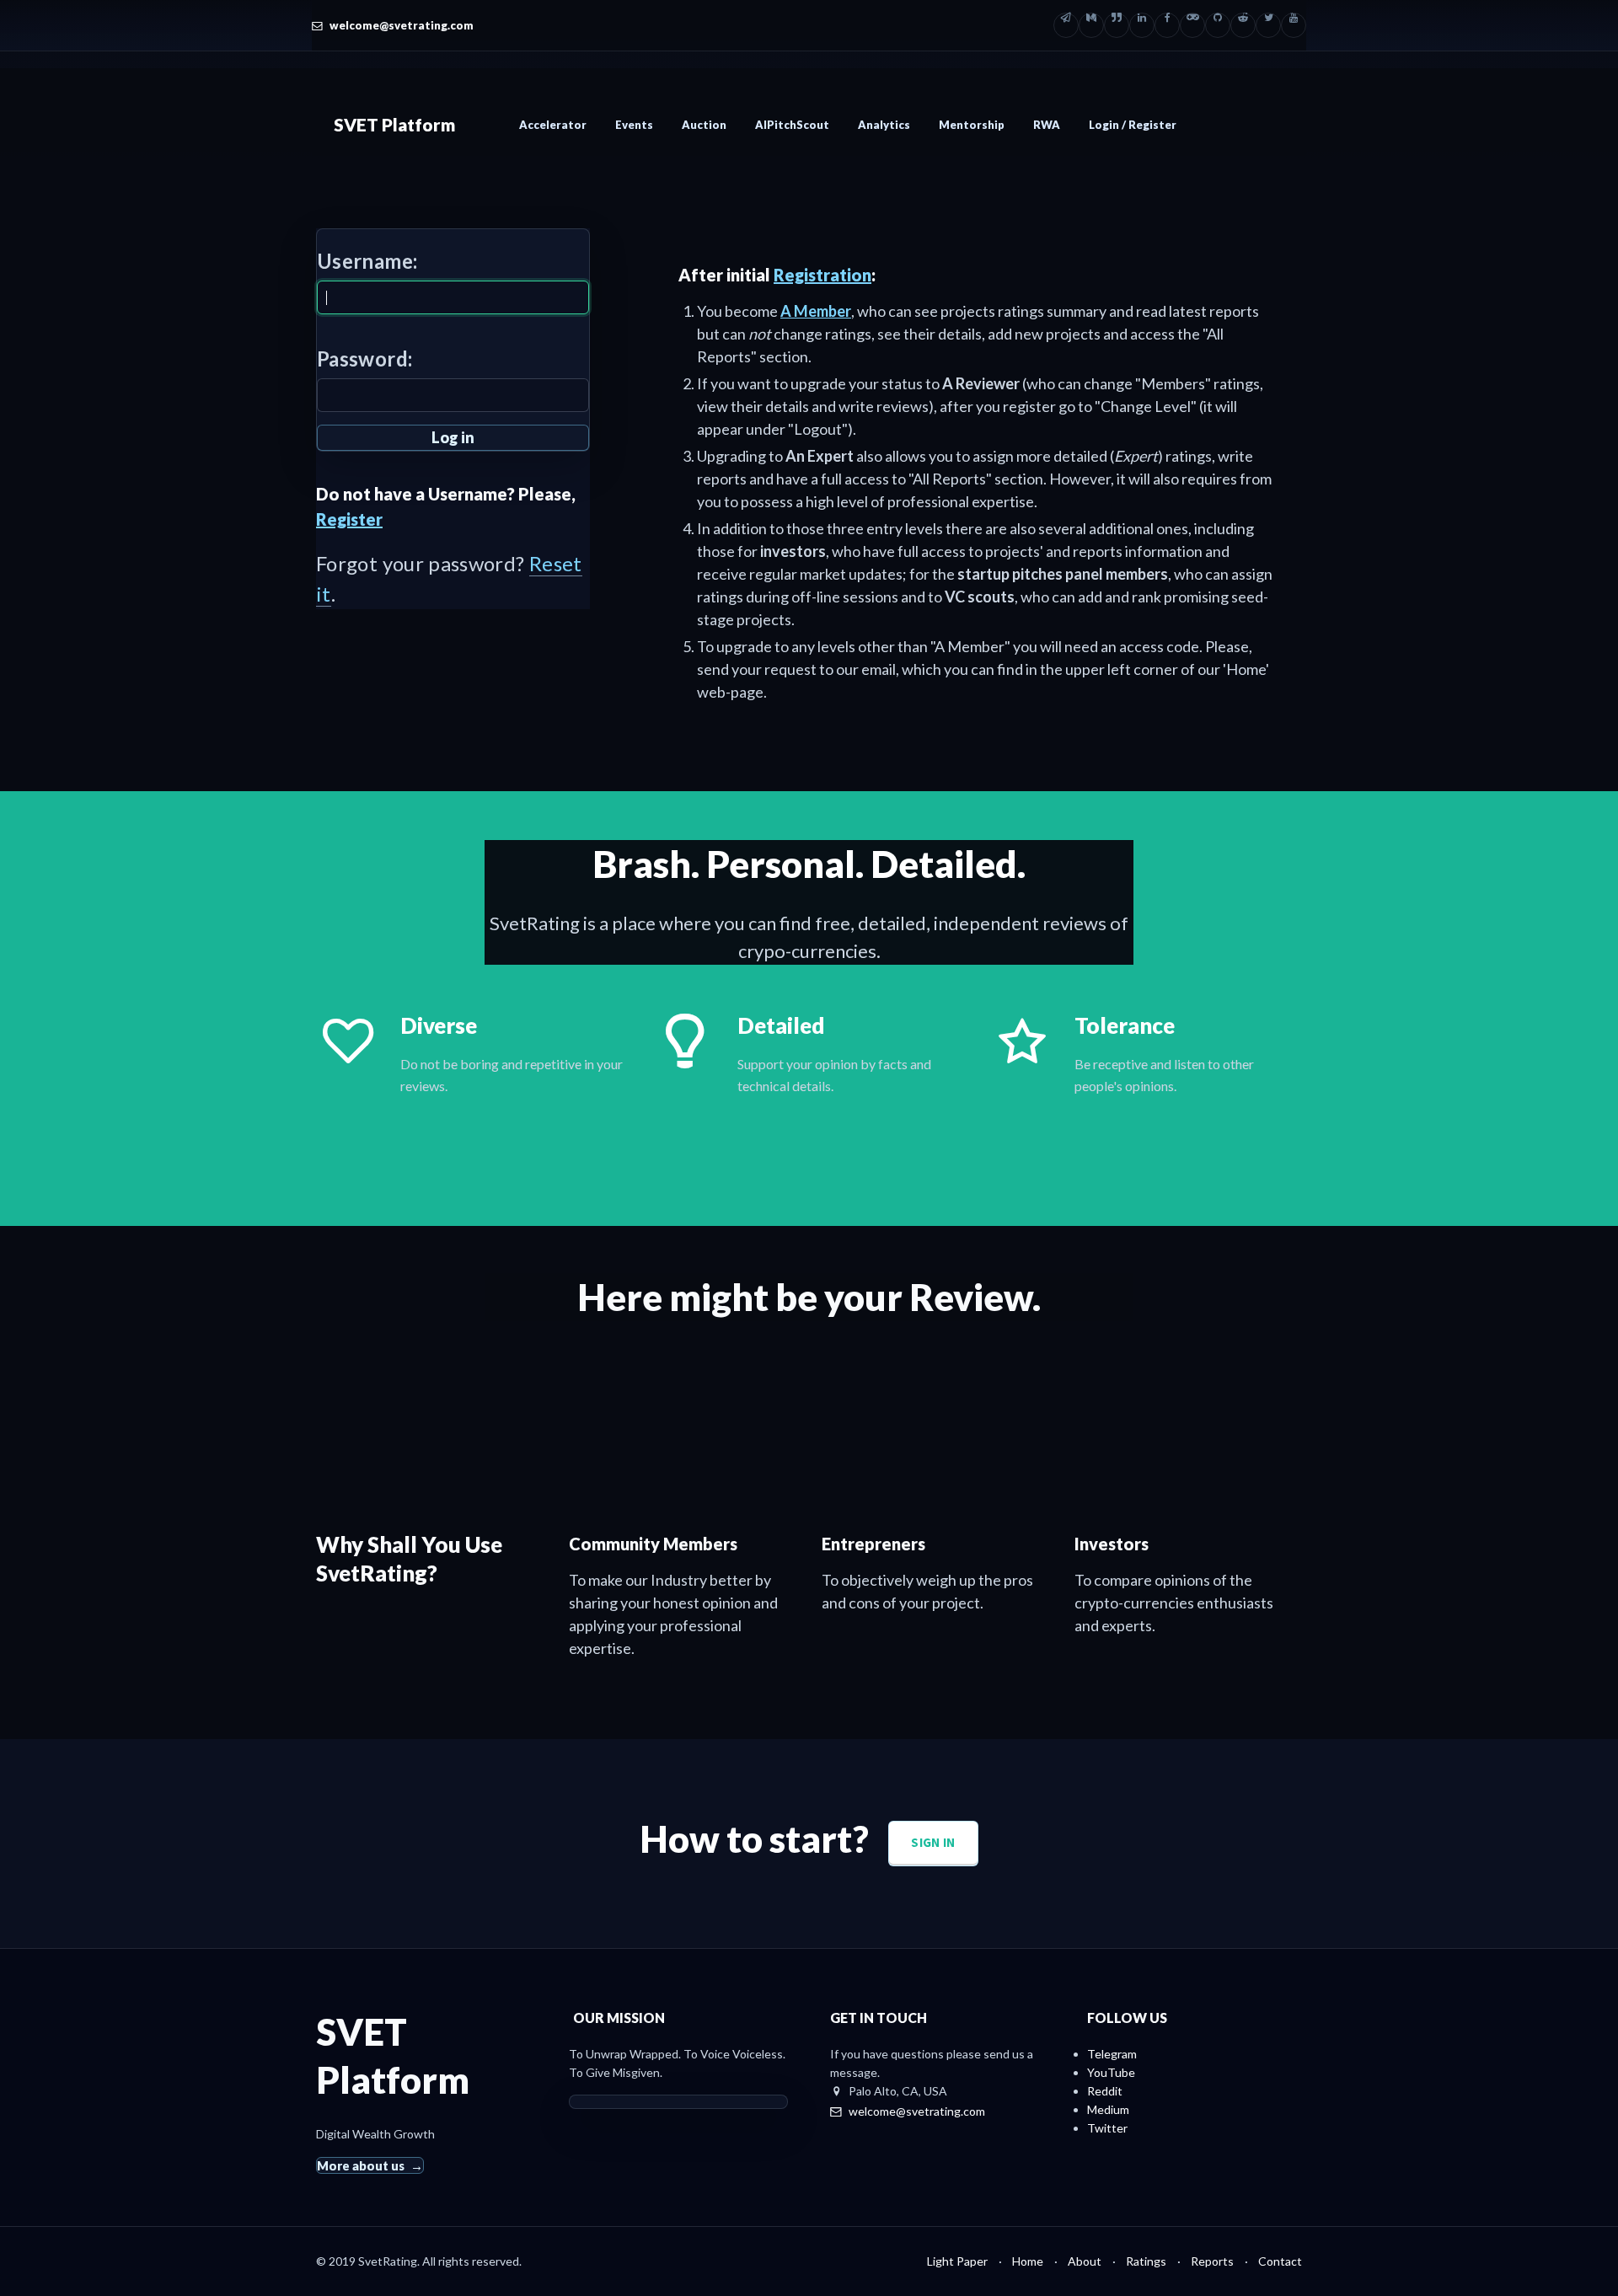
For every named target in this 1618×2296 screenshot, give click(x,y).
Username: (367, 261)
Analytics (884, 125)
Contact (1280, 2261)
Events (634, 125)
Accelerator (553, 125)
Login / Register (1133, 125)
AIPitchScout (792, 125)
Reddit (1105, 2091)
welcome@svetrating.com (402, 25)
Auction (704, 125)
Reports (1212, 2261)
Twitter (1107, 2128)
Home (1028, 2261)
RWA (1047, 125)
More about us (361, 2165)
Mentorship (972, 125)
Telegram (1112, 2054)
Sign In (933, 1842)
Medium (1108, 2109)
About (1085, 2261)
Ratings (1146, 2261)
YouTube (1111, 2072)
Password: (364, 359)
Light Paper (957, 2261)
